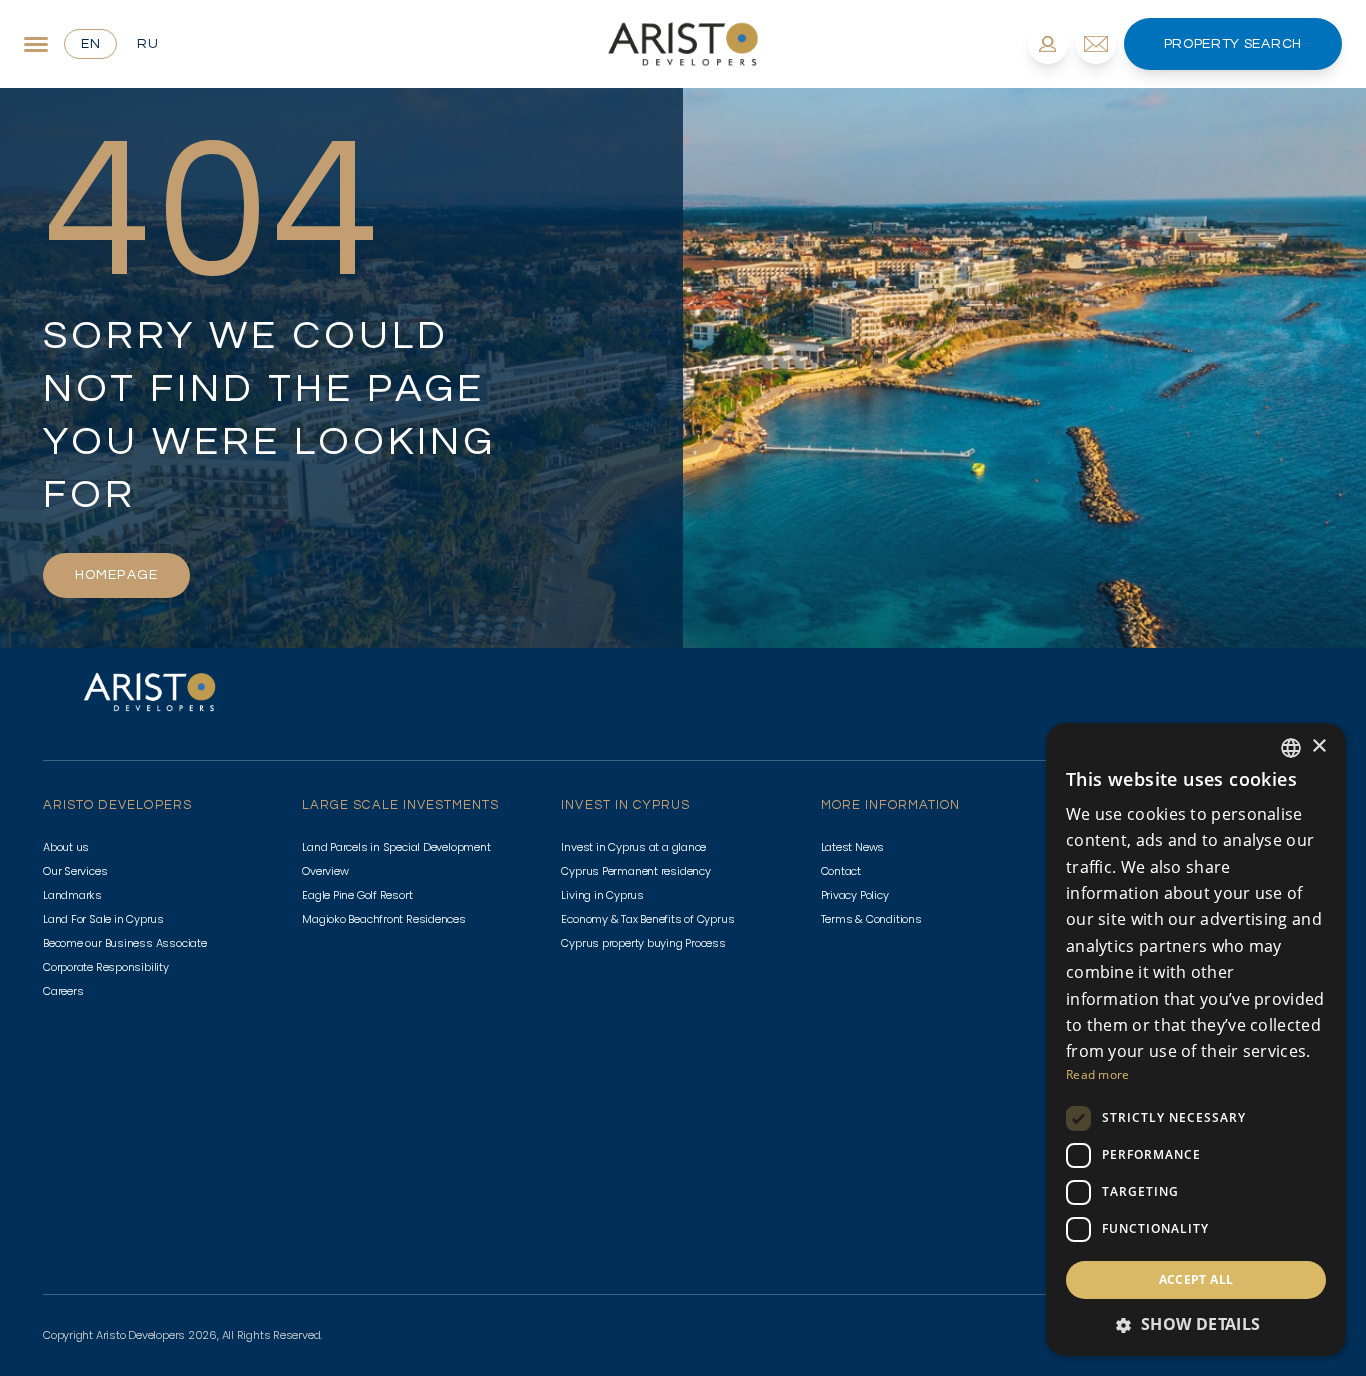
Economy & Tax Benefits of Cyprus (647, 919)
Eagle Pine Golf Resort (357, 895)
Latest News (853, 847)
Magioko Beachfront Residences (384, 919)
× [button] (1318, 746)
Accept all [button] (1196, 1279)
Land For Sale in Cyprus (103, 919)
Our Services (75, 871)
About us (66, 847)
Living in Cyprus (602, 895)
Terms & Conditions (871, 919)
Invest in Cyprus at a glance (633, 847)
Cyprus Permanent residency (635, 871)
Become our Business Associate (125, 943)
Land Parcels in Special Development (396, 847)
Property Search (1233, 44)
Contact (841, 871)
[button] (1196, 1324)
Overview (325, 871)
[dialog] (1196, 1039)
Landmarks (72, 895)
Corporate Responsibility (106, 967)
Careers (63, 991)
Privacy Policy (855, 895)
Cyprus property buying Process (643, 943)
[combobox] (1291, 748)
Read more (1098, 1074)
